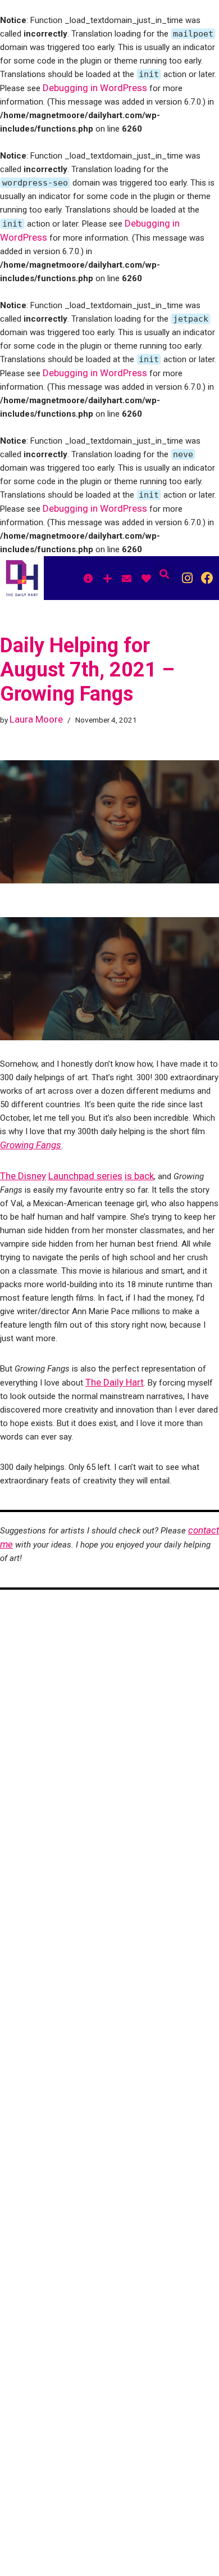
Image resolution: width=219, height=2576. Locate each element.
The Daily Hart (115, 1382)
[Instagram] (187, 578)
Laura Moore (36, 719)
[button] (164, 574)
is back (139, 1176)
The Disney (23, 1176)
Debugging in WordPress (95, 88)
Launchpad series (85, 1176)
